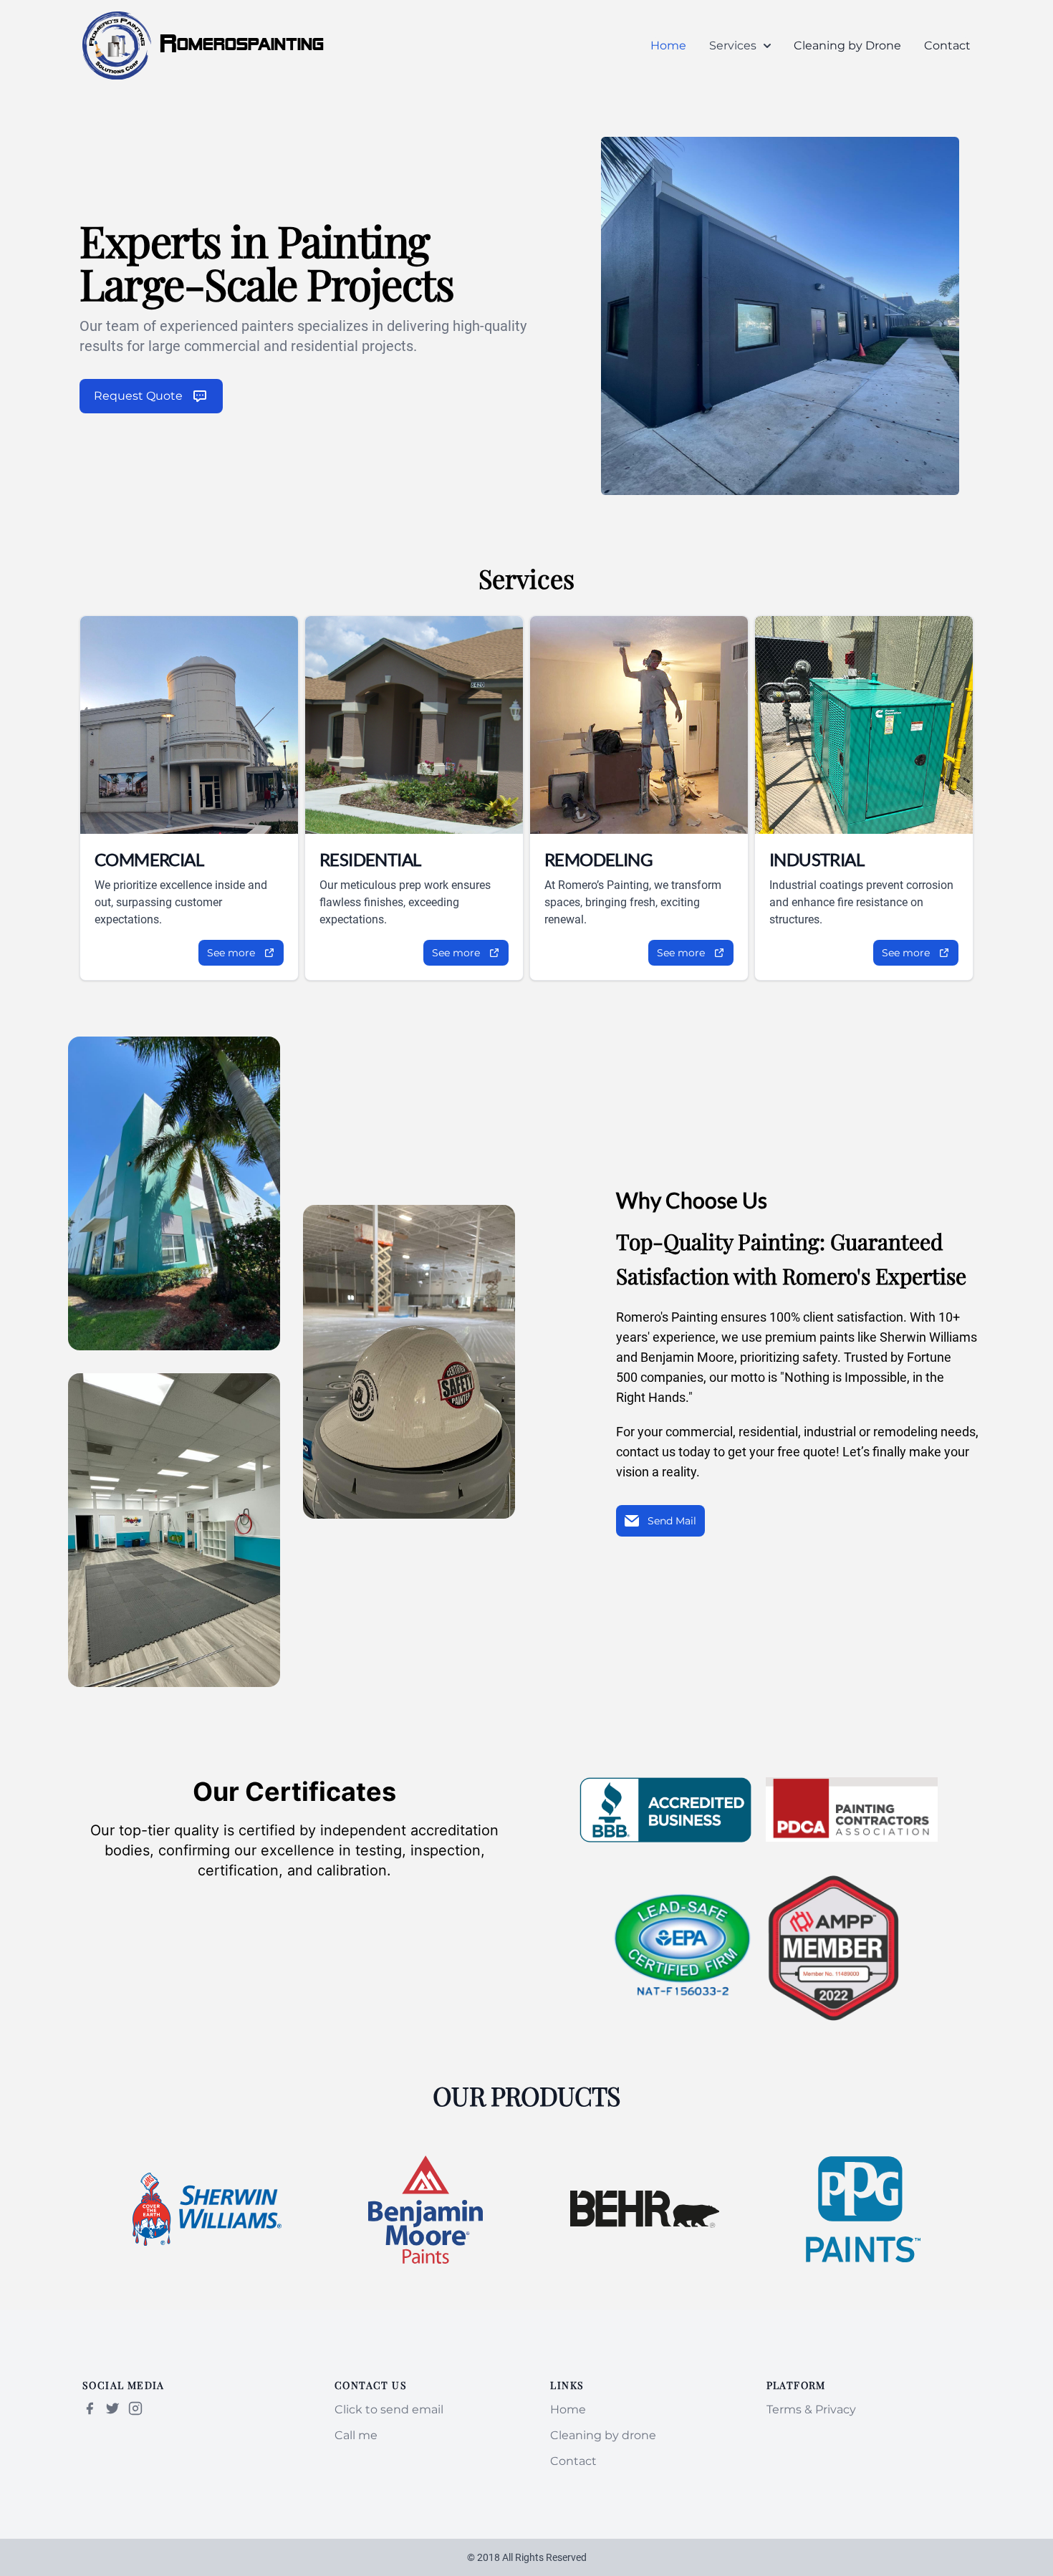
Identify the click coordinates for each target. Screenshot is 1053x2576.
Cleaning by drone (603, 2435)
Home (668, 45)
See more (231, 953)
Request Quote (138, 396)
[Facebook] (90, 2408)
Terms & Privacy (811, 2409)
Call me (356, 2435)
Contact (947, 45)
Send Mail (672, 1521)
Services (733, 45)
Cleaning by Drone (847, 45)
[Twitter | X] (112, 2408)
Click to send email (389, 2409)
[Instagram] (135, 2408)
